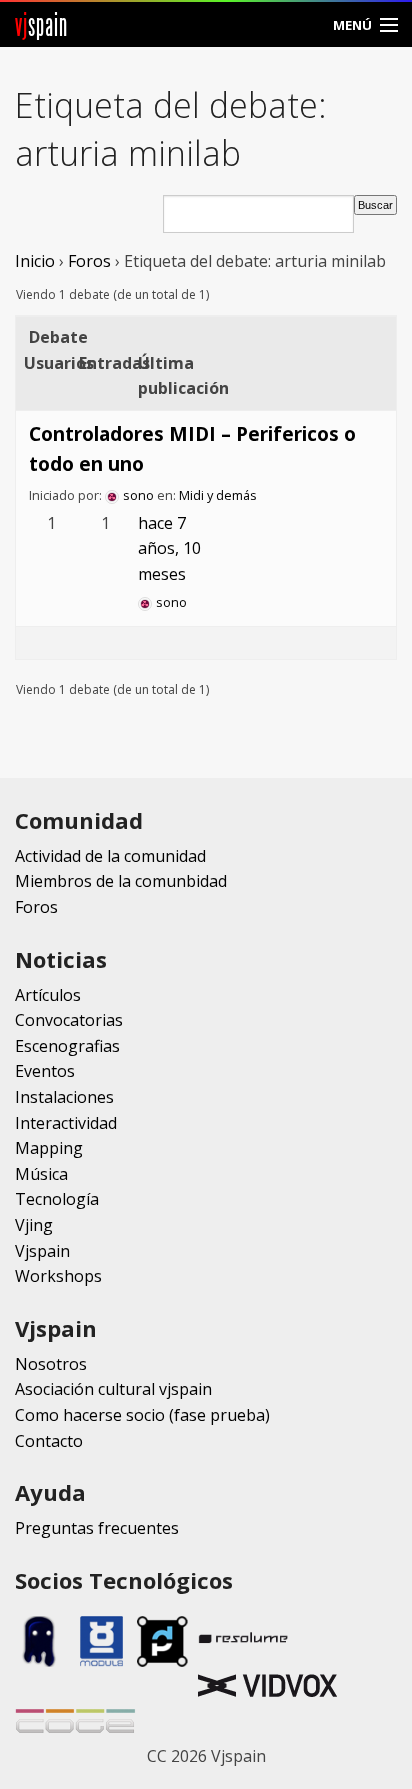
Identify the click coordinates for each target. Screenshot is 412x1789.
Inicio (35, 261)
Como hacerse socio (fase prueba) (142, 1415)
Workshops (58, 1276)
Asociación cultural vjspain (113, 1389)
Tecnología (57, 1199)
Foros (89, 261)
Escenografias (67, 1046)
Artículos (48, 995)
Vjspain (42, 1251)
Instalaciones (64, 1097)
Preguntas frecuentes (97, 1528)
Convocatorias (69, 1020)
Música (41, 1174)
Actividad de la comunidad (110, 856)
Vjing (34, 1225)
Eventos (45, 1071)
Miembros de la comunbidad (121, 881)
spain (41, 24)
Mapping (49, 1148)
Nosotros (51, 1364)
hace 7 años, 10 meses (169, 548)
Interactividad (66, 1123)
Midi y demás (218, 495)
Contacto (49, 1441)
